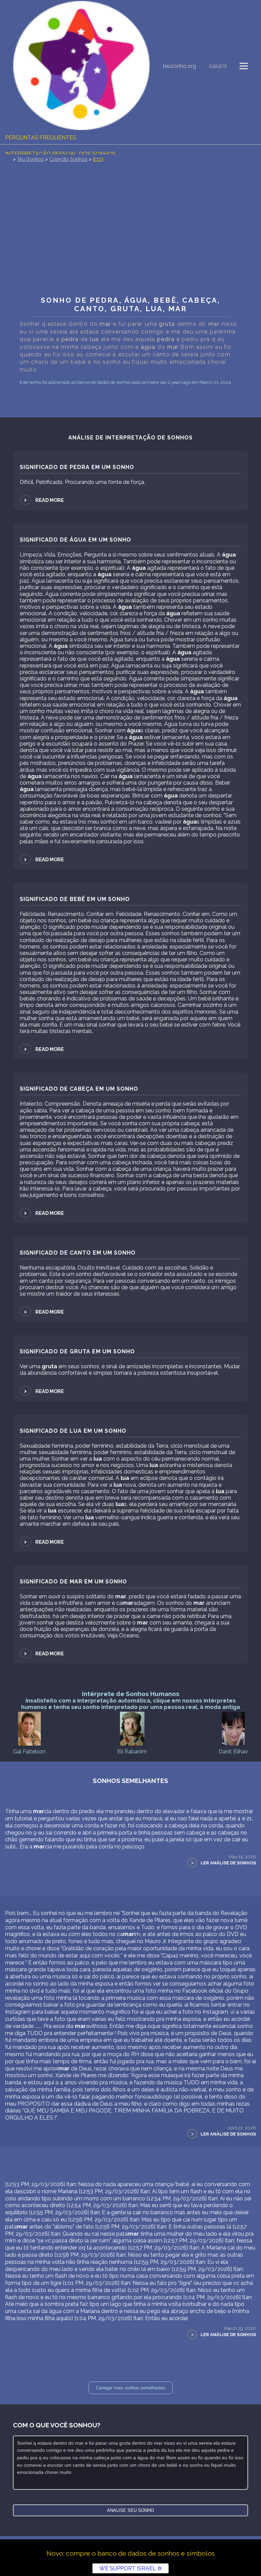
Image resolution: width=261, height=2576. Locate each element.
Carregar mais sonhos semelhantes (131, 2388)
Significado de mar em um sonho (73, 1582)
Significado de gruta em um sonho (77, 1351)
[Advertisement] (131, 242)
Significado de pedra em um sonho (77, 467)
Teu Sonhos (30, 159)
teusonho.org (179, 66)
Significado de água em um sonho (75, 540)
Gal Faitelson (29, 1752)
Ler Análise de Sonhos (228, 1863)
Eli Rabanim (132, 1752)
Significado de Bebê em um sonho (75, 899)
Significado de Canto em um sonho (78, 1253)
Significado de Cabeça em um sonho (79, 1089)
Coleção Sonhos (68, 159)
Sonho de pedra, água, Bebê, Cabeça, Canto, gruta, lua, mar (130, 304)
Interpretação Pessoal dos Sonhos (60, 154)
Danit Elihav (233, 1752)
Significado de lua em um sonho (73, 1431)
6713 (98, 159)
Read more (43, 500)
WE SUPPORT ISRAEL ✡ (130, 2568)
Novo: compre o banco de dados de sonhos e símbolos (131, 2553)
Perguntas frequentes (41, 138)
